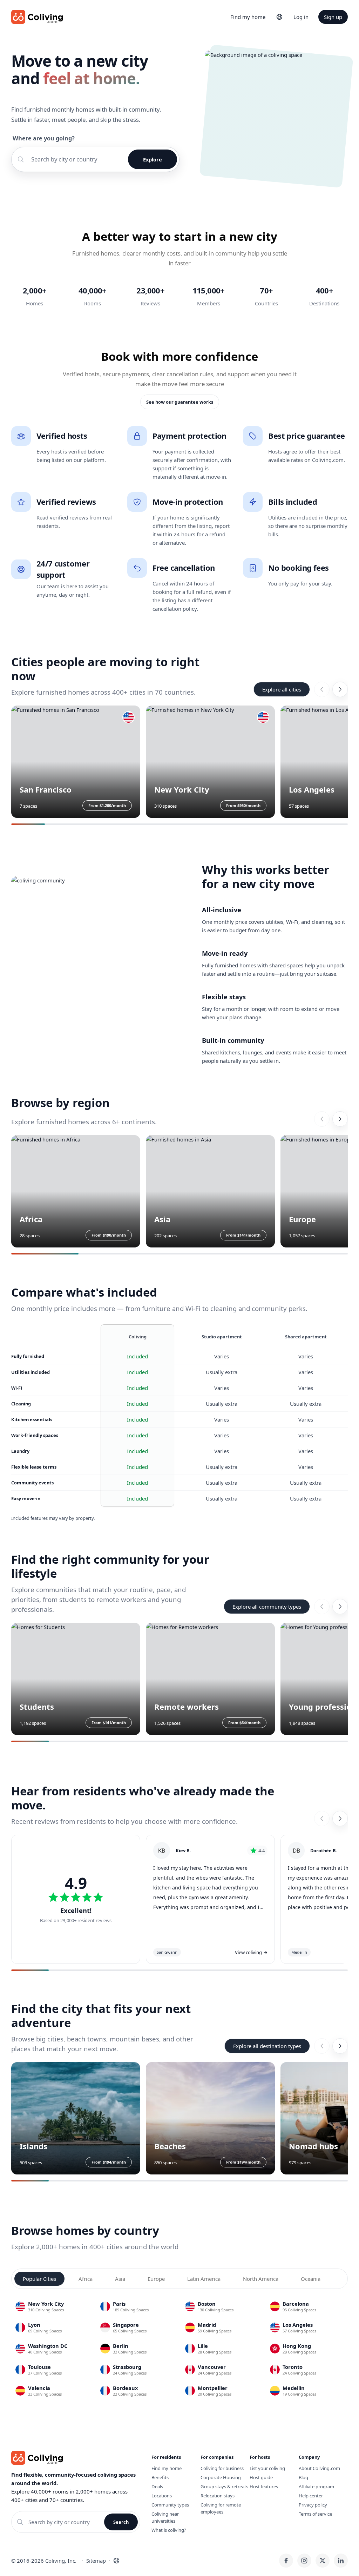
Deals (157, 2486)
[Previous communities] (322, 1607)
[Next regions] (340, 1119)
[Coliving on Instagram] (304, 2561)
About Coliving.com (319, 2468)
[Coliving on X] (323, 2561)
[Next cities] (340, 689)
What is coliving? (169, 2530)
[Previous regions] (322, 1119)
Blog (303, 2477)
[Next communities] (340, 1607)
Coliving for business (222, 2468)
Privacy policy (313, 2505)
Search (121, 2522)
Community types (170, 2505)
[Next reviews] (340, 1819)
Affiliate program (316, 2486)
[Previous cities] (322, 689)
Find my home (248, 17)
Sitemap (96, 2561)
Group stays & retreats (224, 2486)
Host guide (261, 2477)
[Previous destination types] (322, 2046)
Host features (264, 2486)
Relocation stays (218, 2496)
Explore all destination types (267, 2046)
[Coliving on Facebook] (286, 2561)
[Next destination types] (340, 2046)
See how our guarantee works (180, 402)
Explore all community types (267, 1607)
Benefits (160, 2477)
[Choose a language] (279, 17)
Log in (301, 17)
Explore (153, 159)
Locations (162, 2496)
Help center (311, 2496)
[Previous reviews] (322, 1819)
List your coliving (267, 2468)
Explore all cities (282, 689)
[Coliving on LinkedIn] (341, 2561)
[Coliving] (37, 17)
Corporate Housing (221, 2477)
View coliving (251, 1952)
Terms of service (315, 2514)
